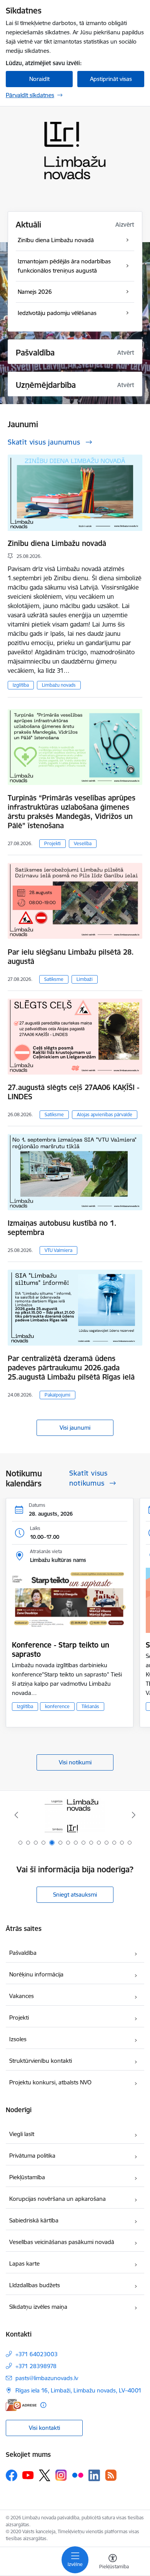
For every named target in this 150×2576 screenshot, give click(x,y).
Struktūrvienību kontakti (41, 2061)
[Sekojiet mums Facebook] (12, 2475)
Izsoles (18, 2039)
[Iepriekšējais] (17, 1815)
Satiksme (54, 979)
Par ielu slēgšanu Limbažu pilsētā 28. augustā (71, 957)
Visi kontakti (44, 2428)
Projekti (52, 843)
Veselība (83, 843)
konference (57, 1706)
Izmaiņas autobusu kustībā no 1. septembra (62, 1228)
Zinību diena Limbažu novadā (57, 543)
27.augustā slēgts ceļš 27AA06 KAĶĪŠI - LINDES (73, 1092)
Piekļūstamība (27, 2177)
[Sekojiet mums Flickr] (78, 2475)
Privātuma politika (32, 2156)
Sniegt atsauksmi (75, 1895)
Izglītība (21, 685)
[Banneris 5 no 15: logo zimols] (75, 1815)
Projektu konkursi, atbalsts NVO (50, 2082)
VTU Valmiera (58, 1250)
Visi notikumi (75, 1762)
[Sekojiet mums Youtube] (28, 2475)
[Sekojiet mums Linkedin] (94, 2475)
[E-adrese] (21, 2405)
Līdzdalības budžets (35, 2285)
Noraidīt (39, 79)
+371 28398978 (36, 2366)
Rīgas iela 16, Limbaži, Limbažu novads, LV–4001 (78, 2390)
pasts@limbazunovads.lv (47, 2378)
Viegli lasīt (22, 2134)
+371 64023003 (37, 2354)
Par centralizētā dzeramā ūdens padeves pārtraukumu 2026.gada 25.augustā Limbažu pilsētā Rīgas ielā (71, 1368)
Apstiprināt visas (111, 79)
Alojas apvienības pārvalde (105, 1114)
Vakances (22, 1996)
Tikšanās (90, 1706)
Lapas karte (24, 2263)
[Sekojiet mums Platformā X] (45, 2475)
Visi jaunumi (75, 1428)
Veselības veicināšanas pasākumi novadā (62, 2242)
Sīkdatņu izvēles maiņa (38, 2307)
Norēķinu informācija (36, 1974)
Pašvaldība (23, 1953)
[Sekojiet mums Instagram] (61, 2475)
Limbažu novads (59, 685)
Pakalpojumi (57, 1395)
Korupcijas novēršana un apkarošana (57, 2199)
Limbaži (85, 979)
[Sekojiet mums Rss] (111, 2475)
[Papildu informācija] (43, 2405)
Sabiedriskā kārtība (34, 2220)
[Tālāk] (133, 1815)
